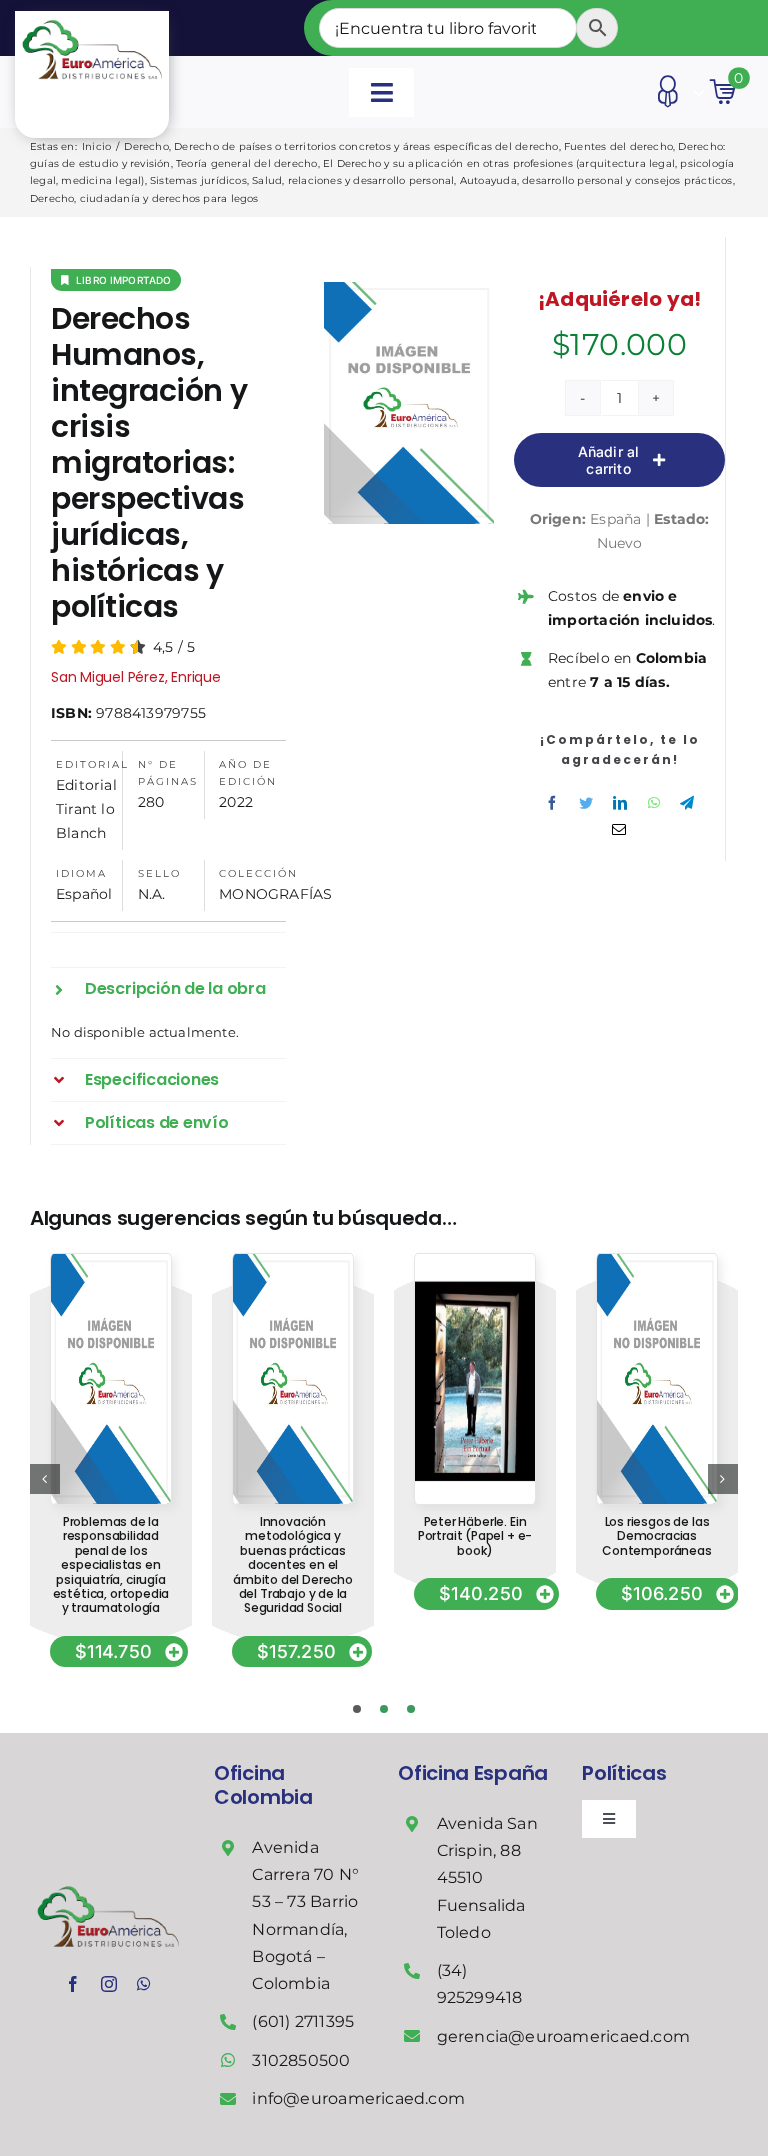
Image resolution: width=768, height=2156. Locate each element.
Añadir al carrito (609, 460)
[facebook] (73, 1984)
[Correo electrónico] (619, 830)
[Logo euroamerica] (92, 18)
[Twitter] (586, 803)
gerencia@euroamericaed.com (563, 2036)
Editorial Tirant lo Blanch (86, 809)
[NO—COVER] (111, 1261)
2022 (236, 802)
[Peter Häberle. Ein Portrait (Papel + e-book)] (475, 1261)
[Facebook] (552, 803)
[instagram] (109, 1984)
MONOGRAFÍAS (275, 894)
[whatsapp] (144, 1984)
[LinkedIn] (620, 803)
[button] (168, 989)
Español (84, 894)
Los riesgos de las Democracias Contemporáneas (656, 1536)
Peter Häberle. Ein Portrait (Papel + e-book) (475, 1536)
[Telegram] (687, 803)
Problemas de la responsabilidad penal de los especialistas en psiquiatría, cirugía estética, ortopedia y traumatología (111, 1564)
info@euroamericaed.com (358, 2098)
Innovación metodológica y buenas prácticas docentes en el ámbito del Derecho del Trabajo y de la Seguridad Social (293, 1564)
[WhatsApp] (654, 803)
